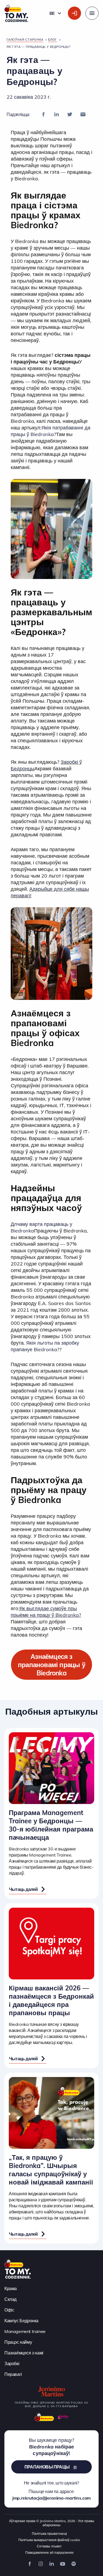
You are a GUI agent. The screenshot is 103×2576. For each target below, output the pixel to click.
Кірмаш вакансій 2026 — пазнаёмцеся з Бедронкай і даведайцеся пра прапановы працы (51, 2000)
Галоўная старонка (25, 40)
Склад (10, 2299)
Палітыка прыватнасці (49, 2534)
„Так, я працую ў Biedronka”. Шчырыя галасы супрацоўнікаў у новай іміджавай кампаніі (51, 2170)
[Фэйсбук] (43, 114)
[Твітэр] (70, 114)
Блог (52, 40)
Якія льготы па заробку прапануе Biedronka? (45, 1346)
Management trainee (25, 2331)
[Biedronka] (44, 2417)
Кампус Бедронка (21, 2321)
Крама (11, 2288)
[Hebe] (63, 2417)
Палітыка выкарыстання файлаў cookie (49, 2540)
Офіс (9, 2310)
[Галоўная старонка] (18, 2268)
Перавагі (13, 2374)
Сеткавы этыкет (49, 2546)
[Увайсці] (74, 13)
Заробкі (12, 2363)
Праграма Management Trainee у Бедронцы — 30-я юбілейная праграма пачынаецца (51, 1825)
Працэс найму (18, 2342)
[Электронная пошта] (83, 114)
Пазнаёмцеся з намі (24, 2353)
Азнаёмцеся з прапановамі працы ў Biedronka (51, 1665)
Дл (14, 1224)
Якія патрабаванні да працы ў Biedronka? (51, 431)
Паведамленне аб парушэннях (49, 2552)
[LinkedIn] (57, 114)
